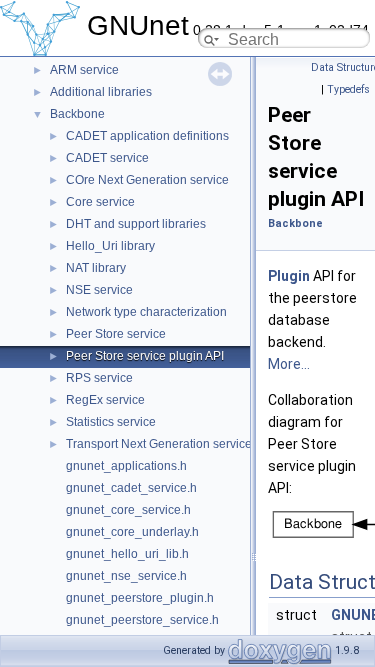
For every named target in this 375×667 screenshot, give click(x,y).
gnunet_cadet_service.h (131, 488)
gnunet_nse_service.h (126, 576)
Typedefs (348, 89)
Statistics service (111, 422)
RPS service (99, 378)
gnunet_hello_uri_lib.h (127, 554)
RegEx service (105, 400)
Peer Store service (116, 334)
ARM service (84, 70)
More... (289, 364)
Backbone (77, 114)
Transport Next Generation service (159, 444)
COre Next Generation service (147, 180)
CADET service (107, 158)
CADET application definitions (147, 136)
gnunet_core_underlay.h (132, 532)
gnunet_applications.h (126, 466)
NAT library (96, 268)
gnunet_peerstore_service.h (142, 620)
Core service (100, 202)
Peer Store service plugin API (145, 356)
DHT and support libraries (136, 224)
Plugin (289, 276)
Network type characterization (146, 312)
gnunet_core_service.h (128, 510)
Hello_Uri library (110, 246)
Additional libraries (101, 92)
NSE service (99, 290)
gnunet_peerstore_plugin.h (140, 598)
